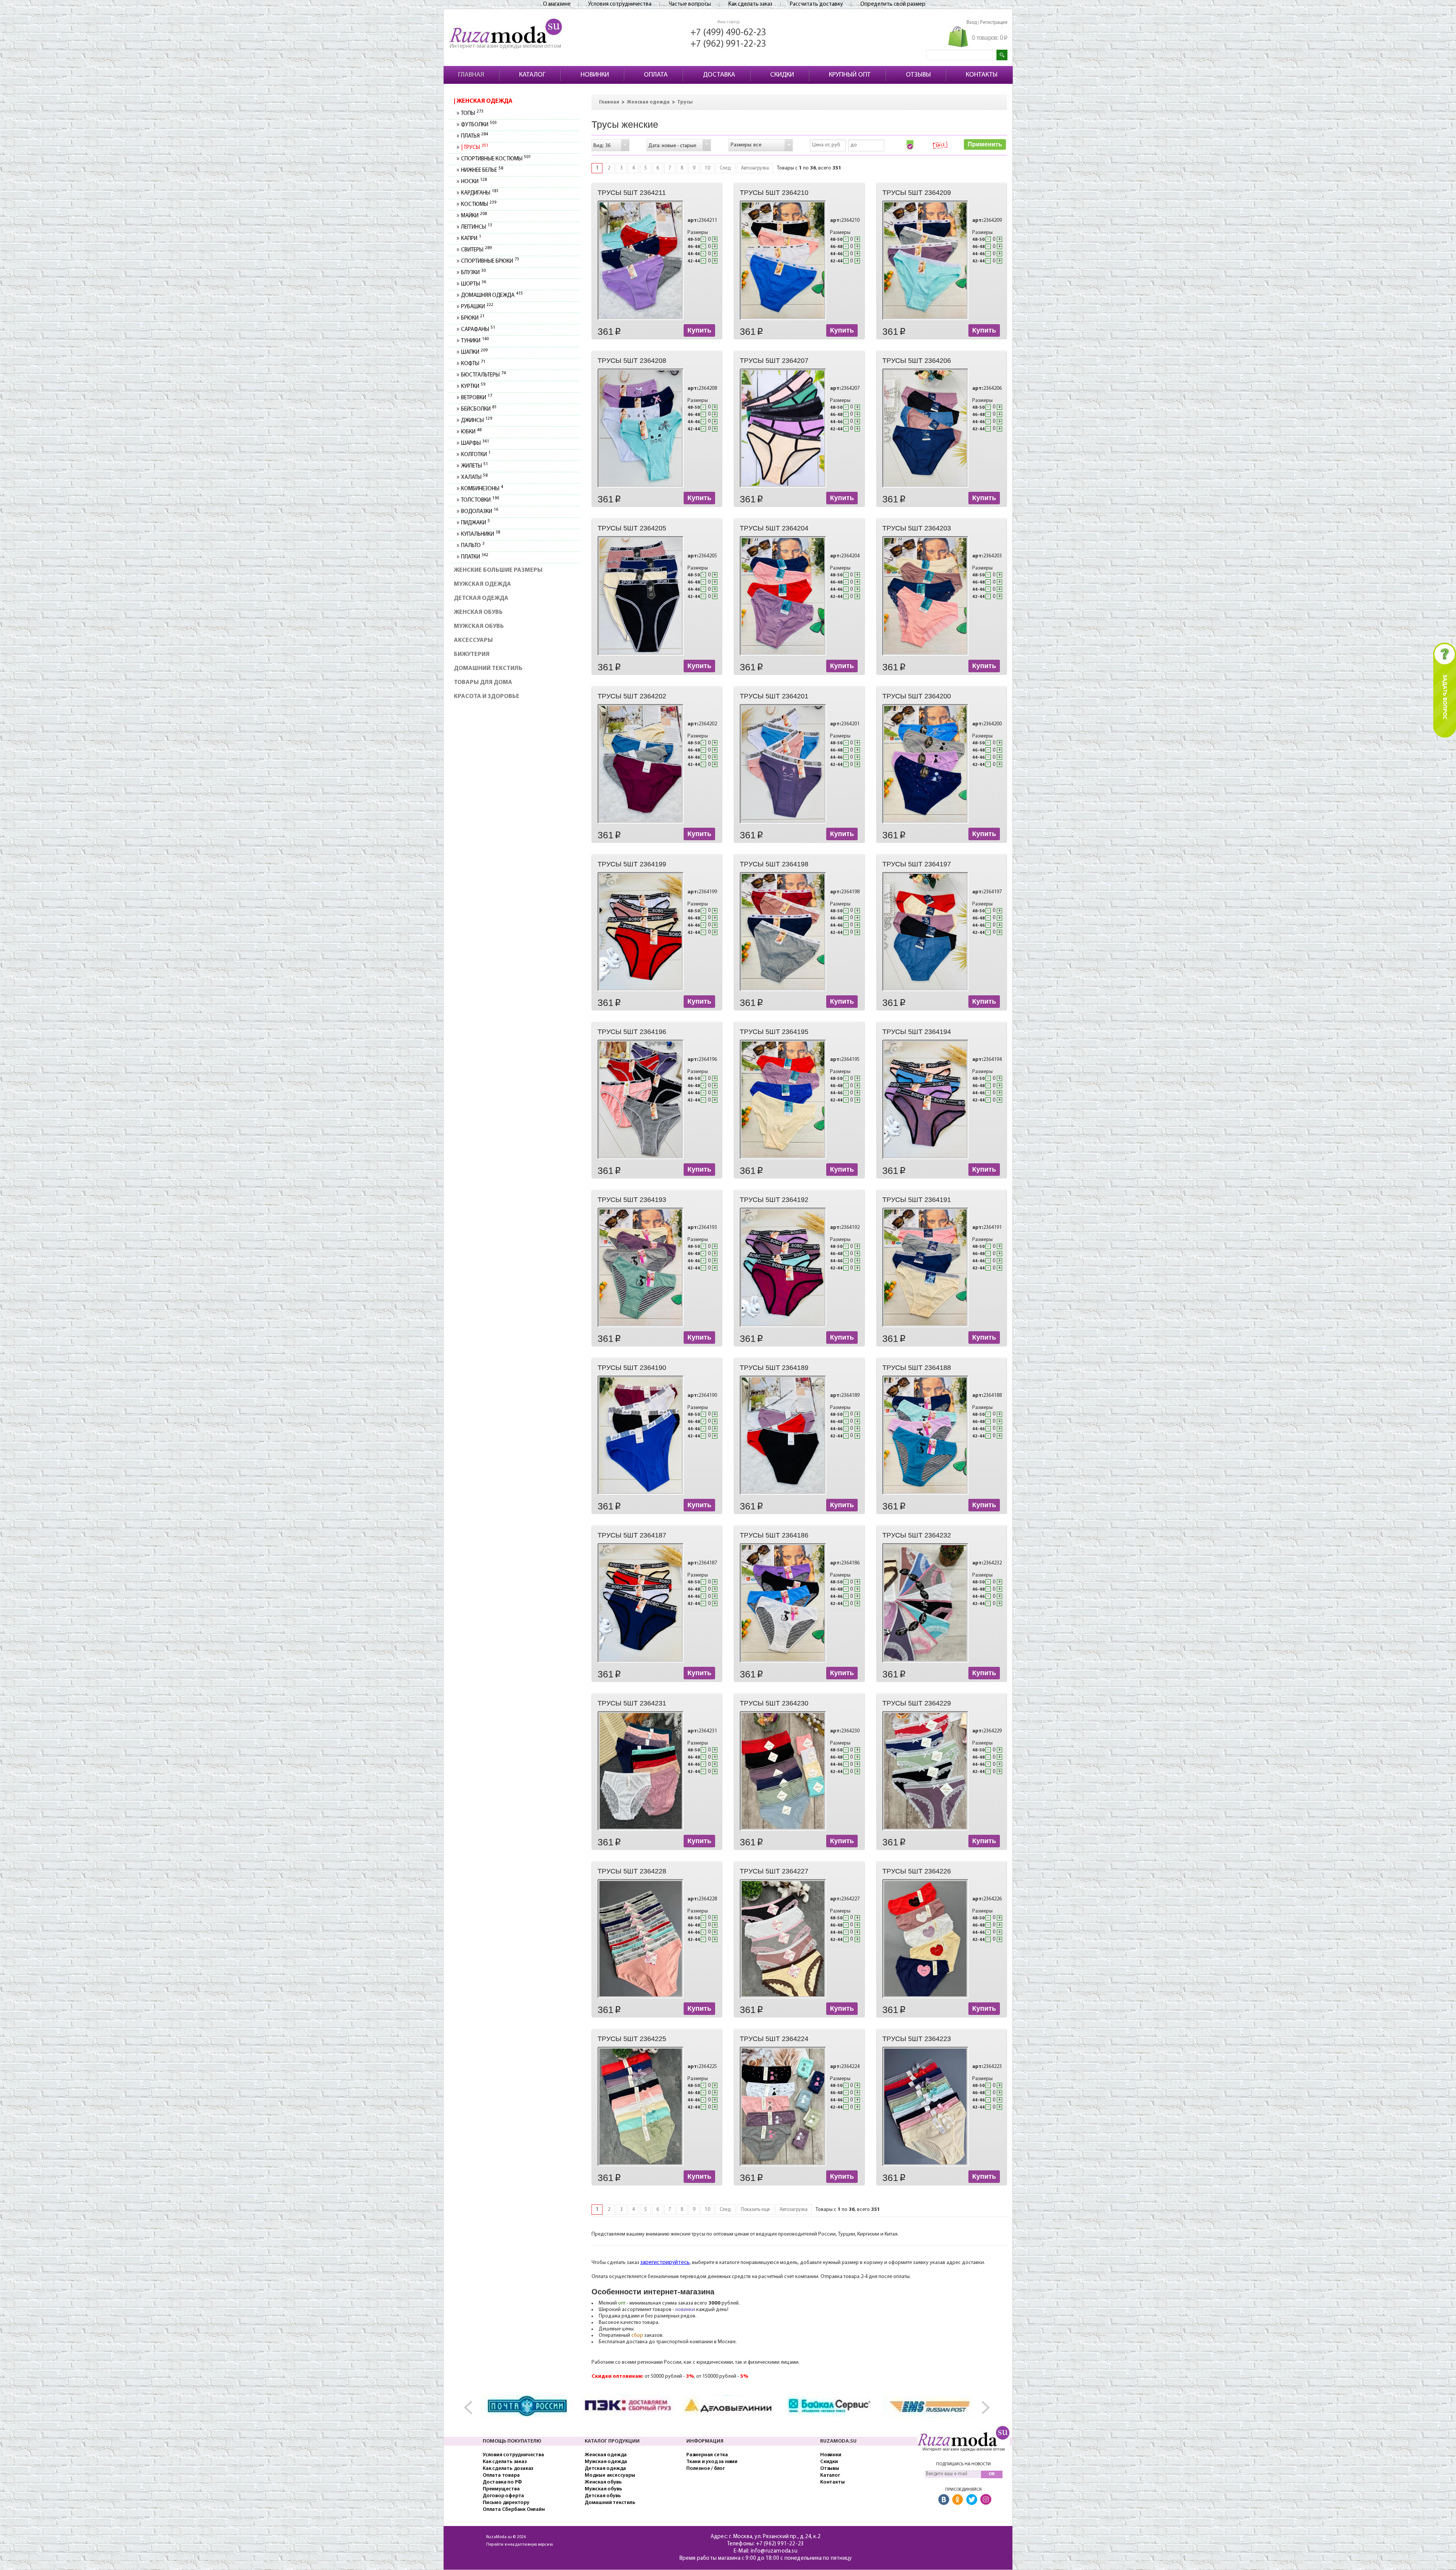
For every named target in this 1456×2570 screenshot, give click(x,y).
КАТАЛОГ (532, 75)
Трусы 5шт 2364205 (632, 528)
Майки (474, 216)
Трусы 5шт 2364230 (774, 1703)
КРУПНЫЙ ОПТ (850, 75)
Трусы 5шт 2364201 (774, 696)
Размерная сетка (707, 2455)
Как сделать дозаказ (508, 2469)
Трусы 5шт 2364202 (632, 696)
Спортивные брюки (490, 261)
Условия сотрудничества (620, 4)
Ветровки (476, 398)
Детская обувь (603, 2496)
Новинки (831, 2455)
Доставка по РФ (502, 2482)
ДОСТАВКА (719, 75)
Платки (475, 557)
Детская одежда (481, 598)
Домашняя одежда (492, 296)
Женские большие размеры (498, 570)
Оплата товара (501, 2475)
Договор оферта (503, 2496)
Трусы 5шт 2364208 (632, 361)
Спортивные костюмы (496, 159)
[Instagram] (986, 2500)
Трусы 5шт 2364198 (774, 864)
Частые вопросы (690, 4)
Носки (474, 182)
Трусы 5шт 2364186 (774, 1535)
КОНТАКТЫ (982, 75)
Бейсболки (479, 409)
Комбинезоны (482, 489)
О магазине (557, 4)
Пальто (473, 546)
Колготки (476, 455)
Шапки (474, 352)
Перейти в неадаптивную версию (519, 2545)
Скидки (829, 2462)
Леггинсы (476, 227)
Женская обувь (478, 612)
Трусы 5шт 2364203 (917, 528)
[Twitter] (972, 2500)
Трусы (475, 148)
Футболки (479, 125)
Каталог (830, 2475)
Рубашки (477, 307)
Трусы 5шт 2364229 (917, 1703)
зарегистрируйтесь (665, 2263)
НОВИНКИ (595, 75)
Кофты (473, 364)
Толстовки (480, 500)
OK (992, 2474)
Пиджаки (475, 523)
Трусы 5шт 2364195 (774, 1032)
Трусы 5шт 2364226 (917, 1871)
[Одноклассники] (958, 2500)
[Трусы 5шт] (641, 260)
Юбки (471, 432)
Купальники (480, 534)
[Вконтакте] (944, 2500)
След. (726, 168)
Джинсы (476, 421)
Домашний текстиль (488, 668)
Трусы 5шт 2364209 (917, 193)
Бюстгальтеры (483, 375)
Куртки (473, 387)
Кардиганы (480, 193)
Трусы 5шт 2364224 (774, 2039)
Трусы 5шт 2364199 (632, 864)
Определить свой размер (893, 4)
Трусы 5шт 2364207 (774, 361)
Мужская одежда (482, 584)
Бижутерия (472, 654)
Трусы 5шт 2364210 (774, 193)
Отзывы (830, 2469)
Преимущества (501, 2489)
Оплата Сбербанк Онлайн (514, 2510)
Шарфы (475, 443)
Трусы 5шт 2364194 (917, 1032)
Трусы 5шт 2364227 (774, 1871)
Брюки (473, 318)
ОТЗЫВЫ (918, 75)
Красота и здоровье (487, 697)
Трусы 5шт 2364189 (774, 1368)
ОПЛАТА (656, 75)
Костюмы (479, 205)
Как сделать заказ (750, 4)
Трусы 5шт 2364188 (917, 1368)
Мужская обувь (479, 626)
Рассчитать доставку (816, 4)
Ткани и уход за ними (712, 2462)
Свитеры (476, 250)
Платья (474, 136)
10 (708, 168)
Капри (471, 239)
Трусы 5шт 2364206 (917, 361)
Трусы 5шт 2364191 (917, 1200)
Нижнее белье (482, 170)
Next (984, 2408)
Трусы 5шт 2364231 (632, 1703)
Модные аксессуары (610, 2475)
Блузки (473, 273)
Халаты (474, 478)
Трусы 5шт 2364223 (917, 2039)
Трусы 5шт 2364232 (917, 1535)
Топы (472, 114)
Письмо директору (506, 2503)
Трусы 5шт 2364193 (632, 1200)
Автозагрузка (755, 168)
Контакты (832, 2482)
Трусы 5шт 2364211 (632, 193)
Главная (609, 102)
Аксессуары (473, 640)
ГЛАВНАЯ (471, 75)
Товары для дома (483, 683)
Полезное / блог (706, 2469)
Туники (475, 341)
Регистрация (994, 23)
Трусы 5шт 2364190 (632, 1368)
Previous (472, 2408)
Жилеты (474, 466)
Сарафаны (478, 330)
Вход (972, 23)
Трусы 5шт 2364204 (774, 528)
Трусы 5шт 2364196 (632, 1032)
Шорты (473, 284)
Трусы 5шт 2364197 (917, 864)
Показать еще (755, 2210)
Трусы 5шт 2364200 (917, 696)
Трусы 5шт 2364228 (632, 1871)
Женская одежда (484, 101)
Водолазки (479, 512)
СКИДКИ (782, 75)
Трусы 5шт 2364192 (774, 1200)
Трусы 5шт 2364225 (632, 2039)
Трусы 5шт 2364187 (632, 1535)
